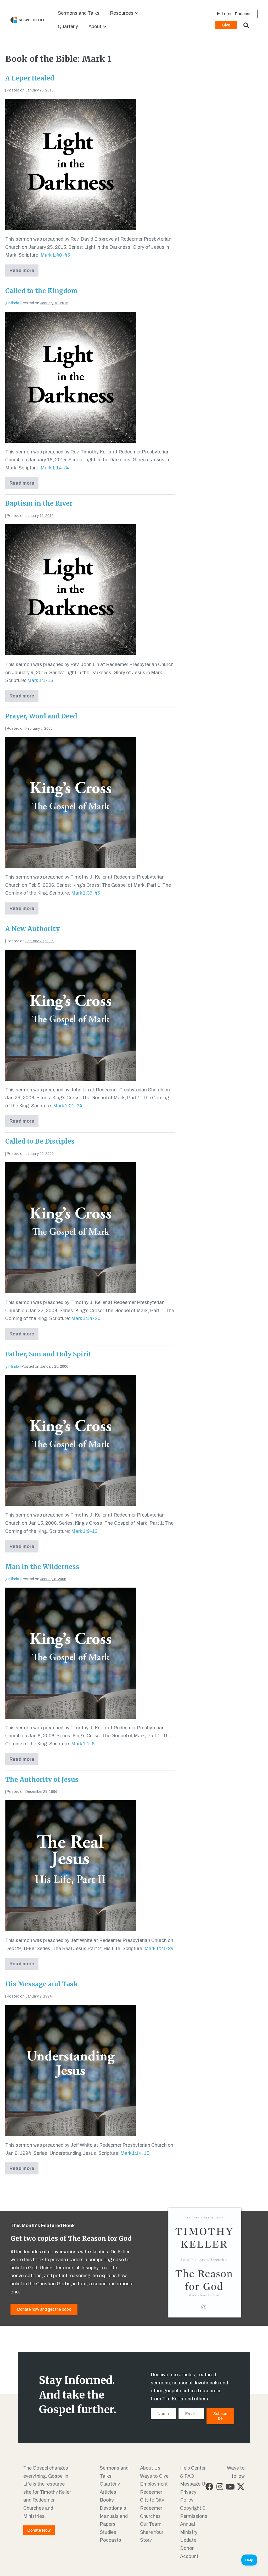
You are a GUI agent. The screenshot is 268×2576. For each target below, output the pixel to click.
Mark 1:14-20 (86, 1318)
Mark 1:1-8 (83, 1744)
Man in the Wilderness (42, 1567)
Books (107, 2500)
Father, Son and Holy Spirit (48, 1354)
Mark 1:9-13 (84, 1531)
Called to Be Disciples (40, 1141)
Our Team (151, 2524)
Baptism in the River (39, 503)
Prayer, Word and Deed (41, 716)
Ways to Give (154, 2476)
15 (147, 2153)
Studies (108, 2532)
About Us (150, 2468)
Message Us (194, 2484)
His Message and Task (42, 1984)
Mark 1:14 (131, 2153)
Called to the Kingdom (41, 291)
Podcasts (110, 2540)
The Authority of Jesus (42, 1780)
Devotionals (113, 2508)
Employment (154, 2484)
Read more (24, 272)
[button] (137, 13)
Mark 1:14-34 (55, 468)
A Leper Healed (30, 78)
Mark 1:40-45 (55, 255)
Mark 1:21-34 (68, 1106)
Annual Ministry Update (189, 2532)
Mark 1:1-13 (40, 680)
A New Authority (32, 929)
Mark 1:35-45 (86, 893)
